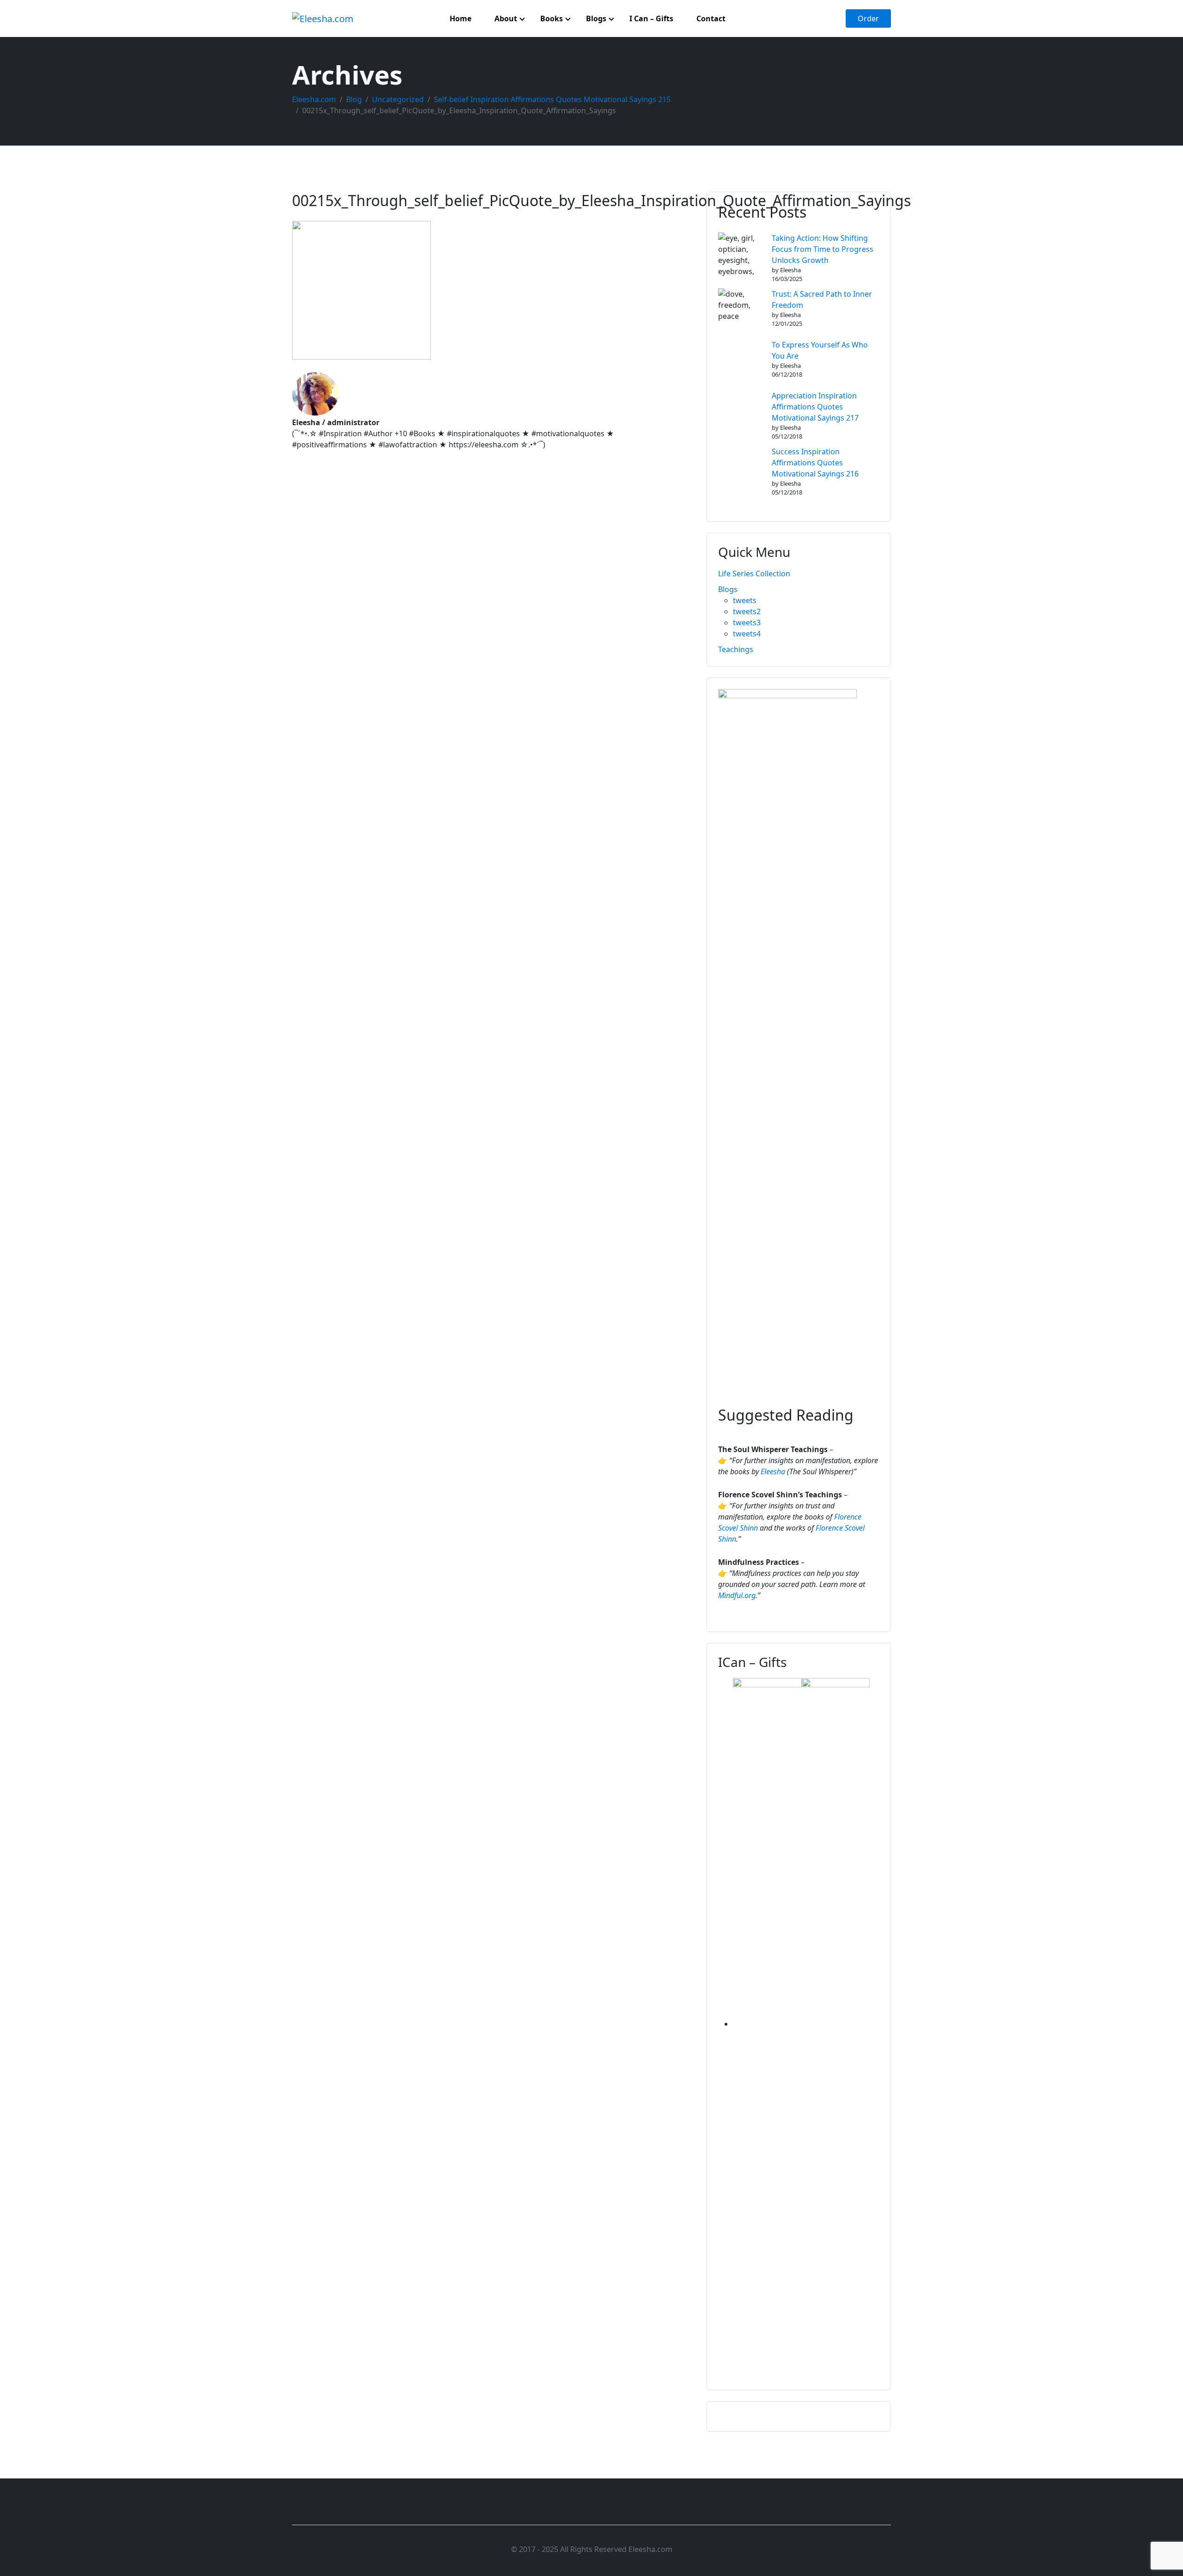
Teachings (736, 649)
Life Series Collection (754, 574)
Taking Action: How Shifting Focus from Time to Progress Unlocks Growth (823, 249)
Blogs (728, 589)
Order (868, 18)
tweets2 (747, 611)
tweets (745, 600)
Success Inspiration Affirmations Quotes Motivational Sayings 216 (815, 463)
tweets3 (747, 623)
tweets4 (747, 634)
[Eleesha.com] (323, 18)
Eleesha (773, 1471)
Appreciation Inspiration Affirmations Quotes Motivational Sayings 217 (815, 407)
